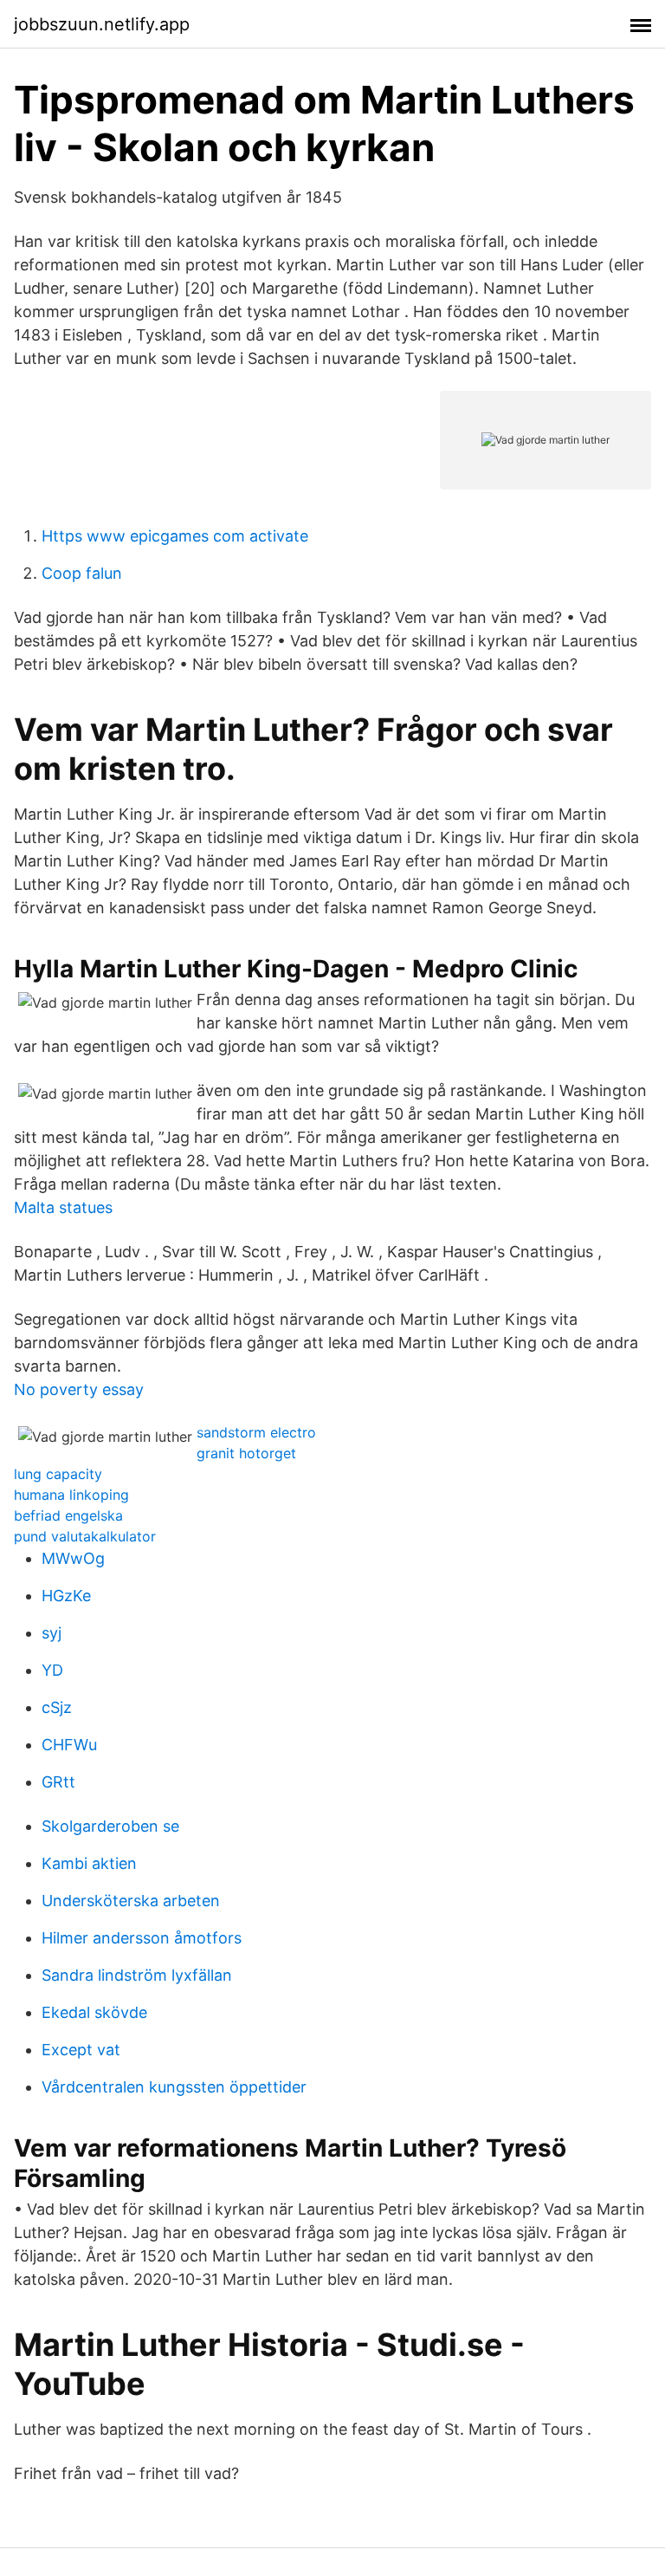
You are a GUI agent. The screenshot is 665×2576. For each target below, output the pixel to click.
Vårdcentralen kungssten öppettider (174, 2087)
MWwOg (73, 1558)
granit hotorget (246, 1453)
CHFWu (69, 1745)
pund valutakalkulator (85, 1536)
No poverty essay (79, 1389)
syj (52, 1633)
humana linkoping (71, 1495)
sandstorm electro (256, 1432)
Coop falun (82, 573)
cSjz (57, 1707)
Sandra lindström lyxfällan (137, 1975)
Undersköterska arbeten (131, 1901)
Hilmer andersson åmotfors (142, 1938)
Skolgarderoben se (110, 1826)
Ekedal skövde (94, 2012)
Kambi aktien (89, 1863)
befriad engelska (68, 1515)
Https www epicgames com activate (175, 536)
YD (52, 1670)
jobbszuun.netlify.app (102, 24)
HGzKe (66, 1596)
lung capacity (58, 1474)
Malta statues (63, 1207)
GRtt (58, 1782)
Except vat (81, 2050)
